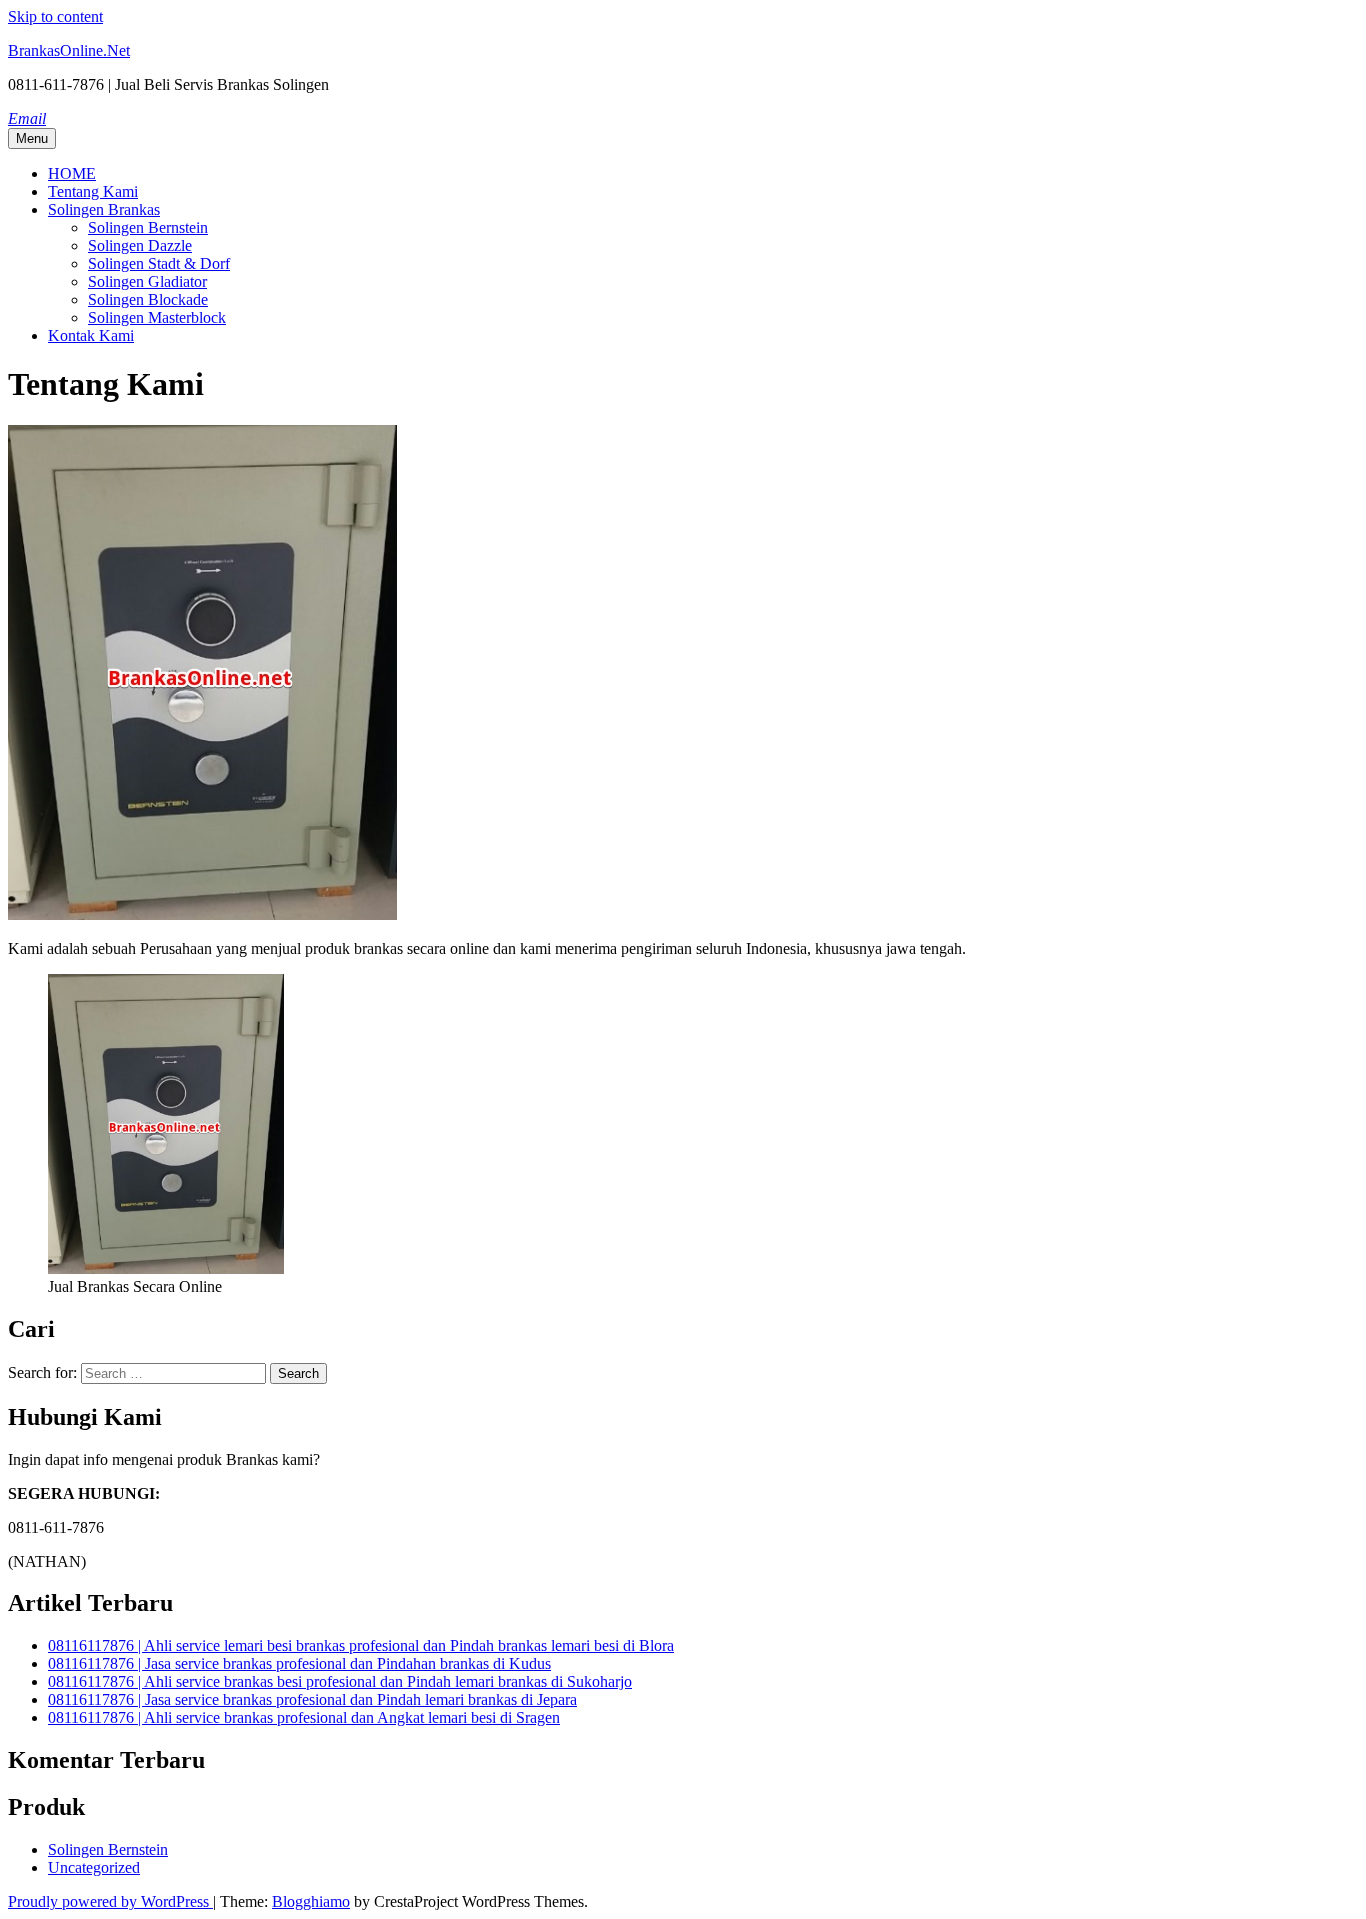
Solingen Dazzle (140, 245)
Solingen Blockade (148, 299)
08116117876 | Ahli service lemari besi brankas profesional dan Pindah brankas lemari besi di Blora (361, 1645)
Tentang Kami (93, 191)
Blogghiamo (311, 1901)
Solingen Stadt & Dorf (159, 263)
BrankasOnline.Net (69, 50)
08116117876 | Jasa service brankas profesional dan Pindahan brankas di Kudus (299, 1663)
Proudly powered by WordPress (110, 1901)
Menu (32, 138)
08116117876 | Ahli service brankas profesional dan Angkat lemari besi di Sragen (304, 1717)
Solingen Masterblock (157, 317)
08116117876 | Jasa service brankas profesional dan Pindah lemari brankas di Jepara (312, 1699)
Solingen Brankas (104, 209)
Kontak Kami (91, 335)
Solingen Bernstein (148, 227)
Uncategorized (94, 1867)
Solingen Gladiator (147, 281)
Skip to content (55, 16)
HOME (72, 173)
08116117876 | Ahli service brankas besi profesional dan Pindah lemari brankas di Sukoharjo (340, 1681)
